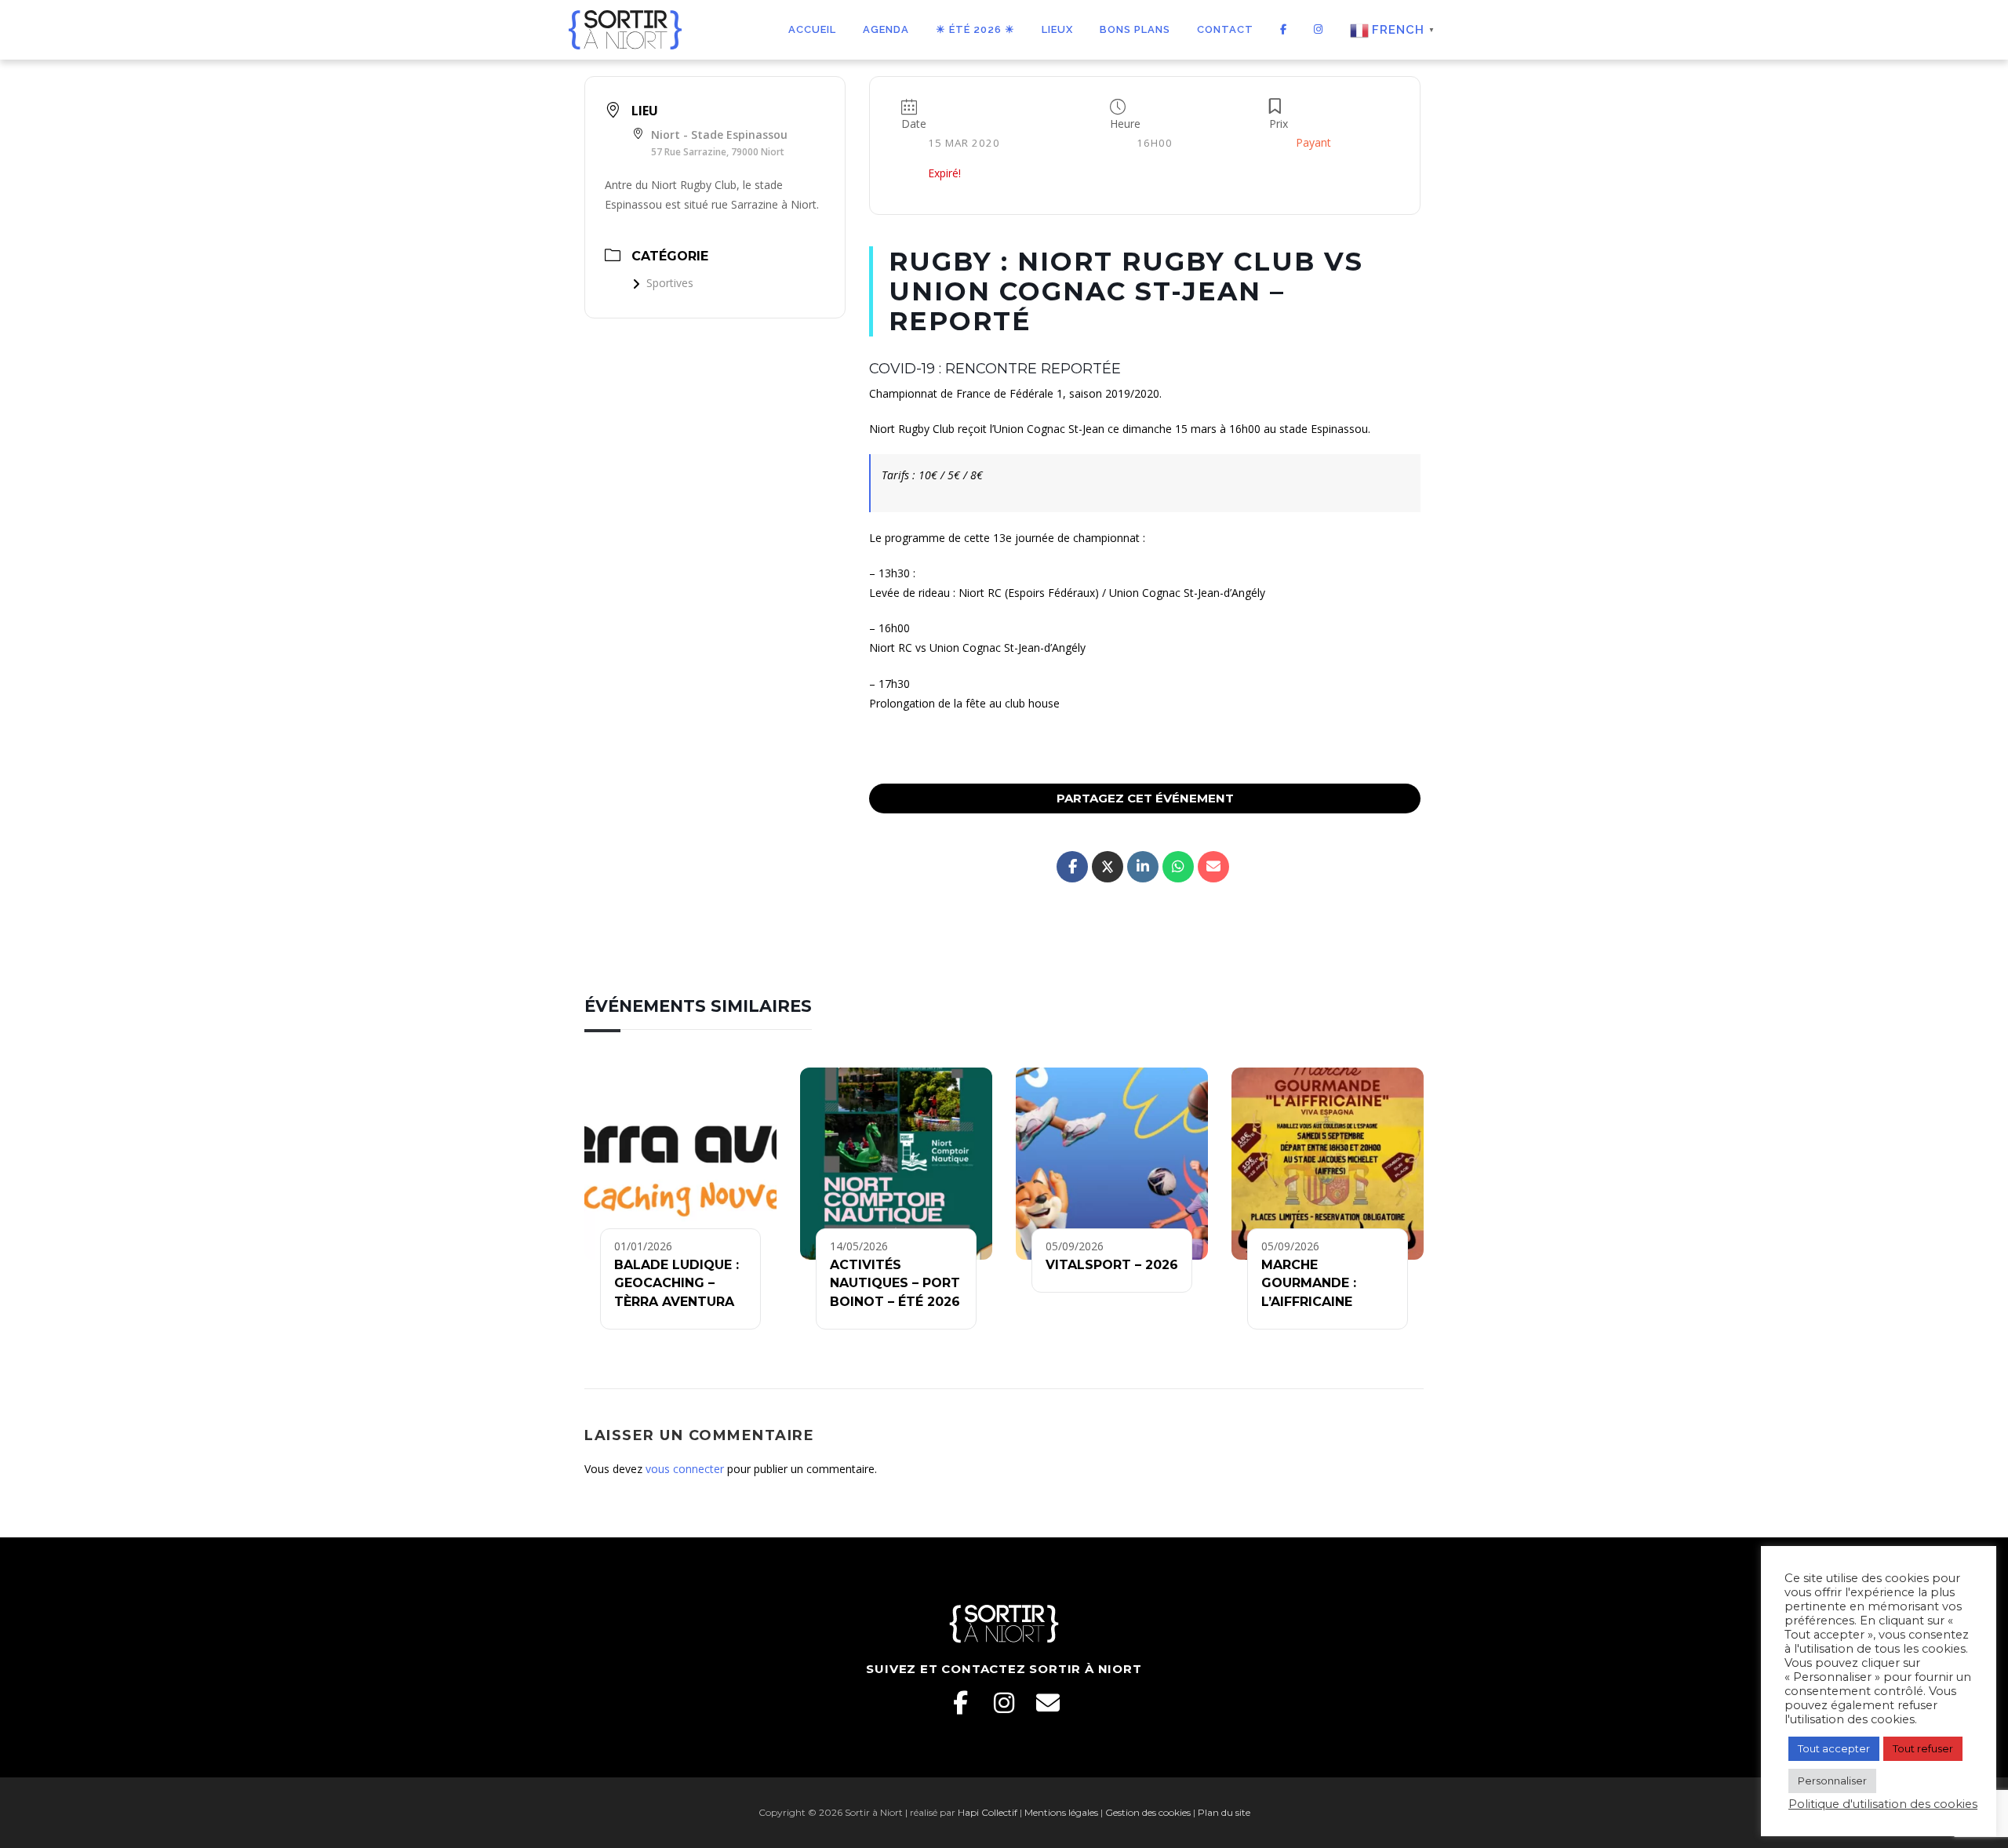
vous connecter (685, 1469)
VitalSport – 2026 (1112, 1265)
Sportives (670, 283)
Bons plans (1135, 29)
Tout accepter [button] (1834, 1748)
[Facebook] (960, 1703)
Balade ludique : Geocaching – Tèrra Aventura (677, 1283)
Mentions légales (1061, 1812)
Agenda (886, 29)
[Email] (1048, 1703)
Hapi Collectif (988, 1812)
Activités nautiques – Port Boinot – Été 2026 (895, 1283)
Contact (1225, 29)
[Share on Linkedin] (1143, 867)
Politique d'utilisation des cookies (1883, 1804)
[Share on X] (1108, 867)
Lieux (1057, 29)
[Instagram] (1004, 1703)
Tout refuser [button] (1923, 1748)
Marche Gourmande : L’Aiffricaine (1309, 1283)
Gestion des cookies (1148, 1812)
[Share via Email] (1213, 867)
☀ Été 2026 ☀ (975, 29)
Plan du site (1224, 1812)
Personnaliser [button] (1832, 1781)
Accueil (812, 29)
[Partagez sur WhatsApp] (1178, 867)
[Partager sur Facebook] (1072, 867)
